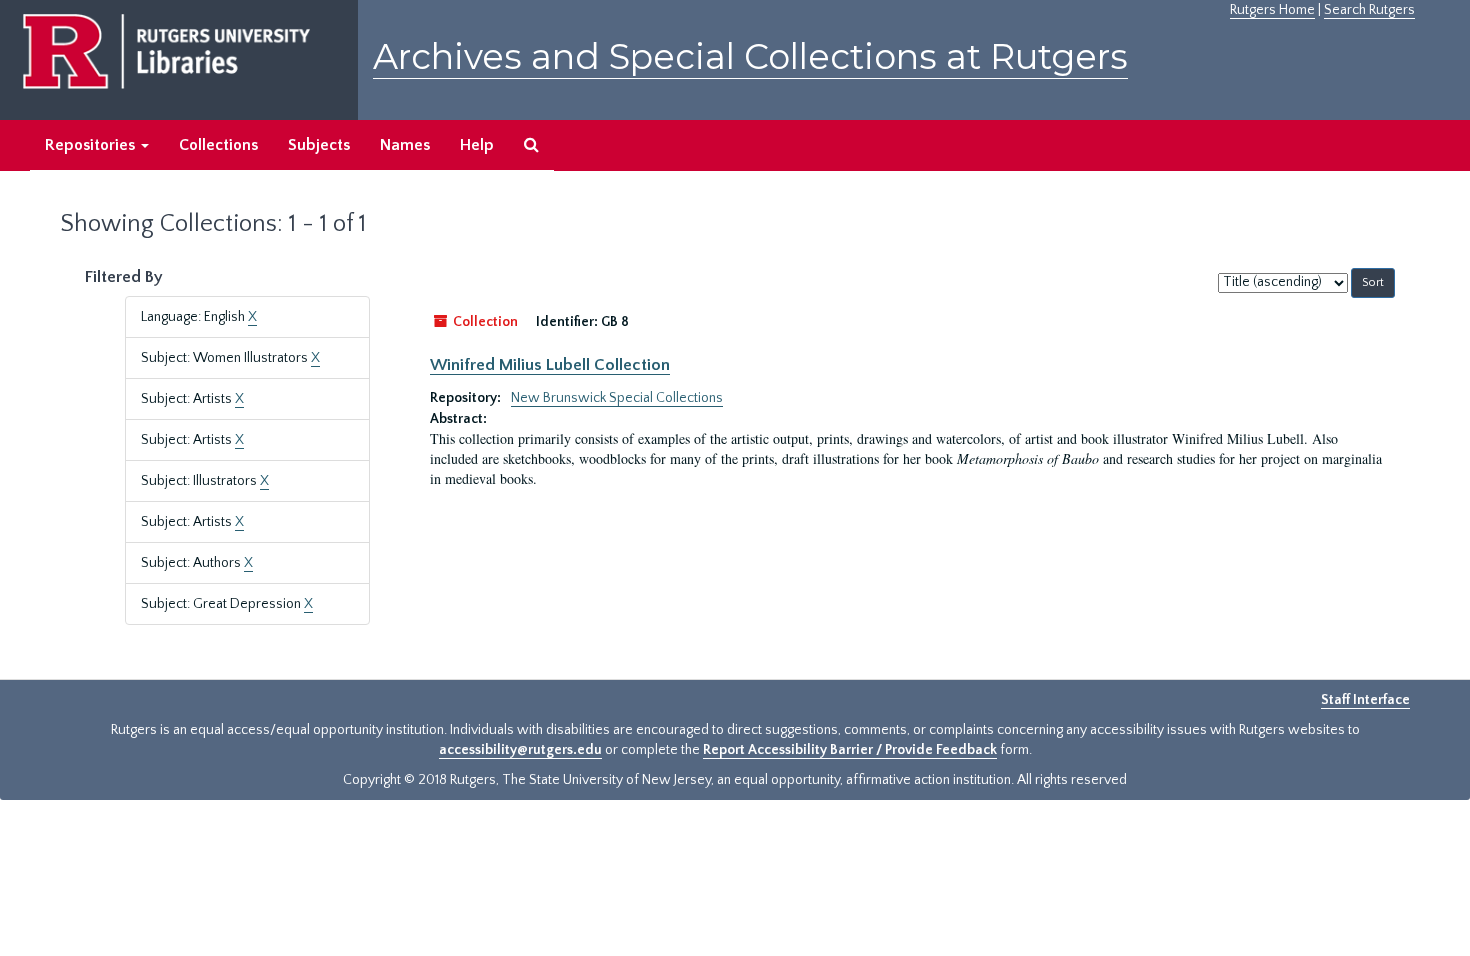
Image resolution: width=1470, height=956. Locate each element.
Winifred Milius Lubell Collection (550, 365)
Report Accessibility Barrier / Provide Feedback (850, 750)
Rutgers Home (1272, 10)
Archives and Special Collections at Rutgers (750, 56)
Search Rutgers (1369, 10)
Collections (218, 145)
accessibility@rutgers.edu (520, 750)
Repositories (92, 145)
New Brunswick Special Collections (617, 398)
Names (405, 145)
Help (477, 145)
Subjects (319, 145)
